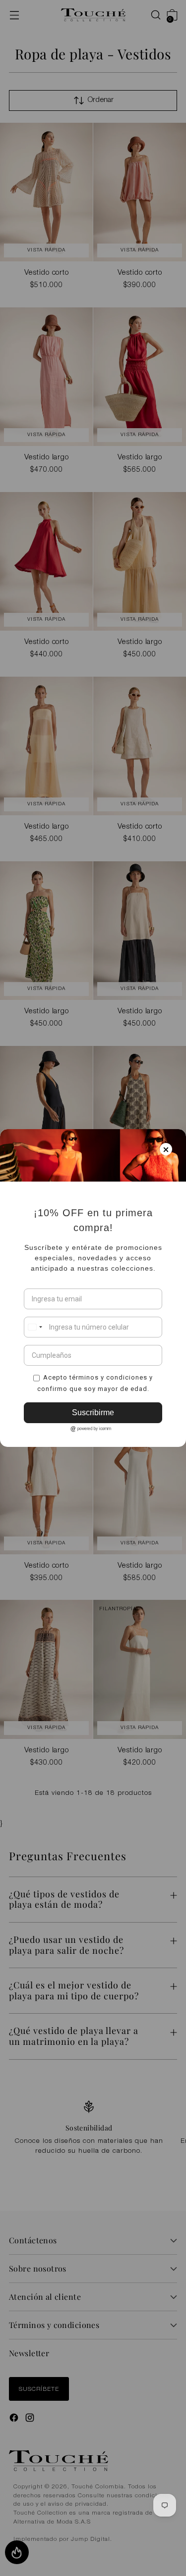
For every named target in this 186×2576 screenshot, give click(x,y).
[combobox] (35, 1327)
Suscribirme (93, 1412)
